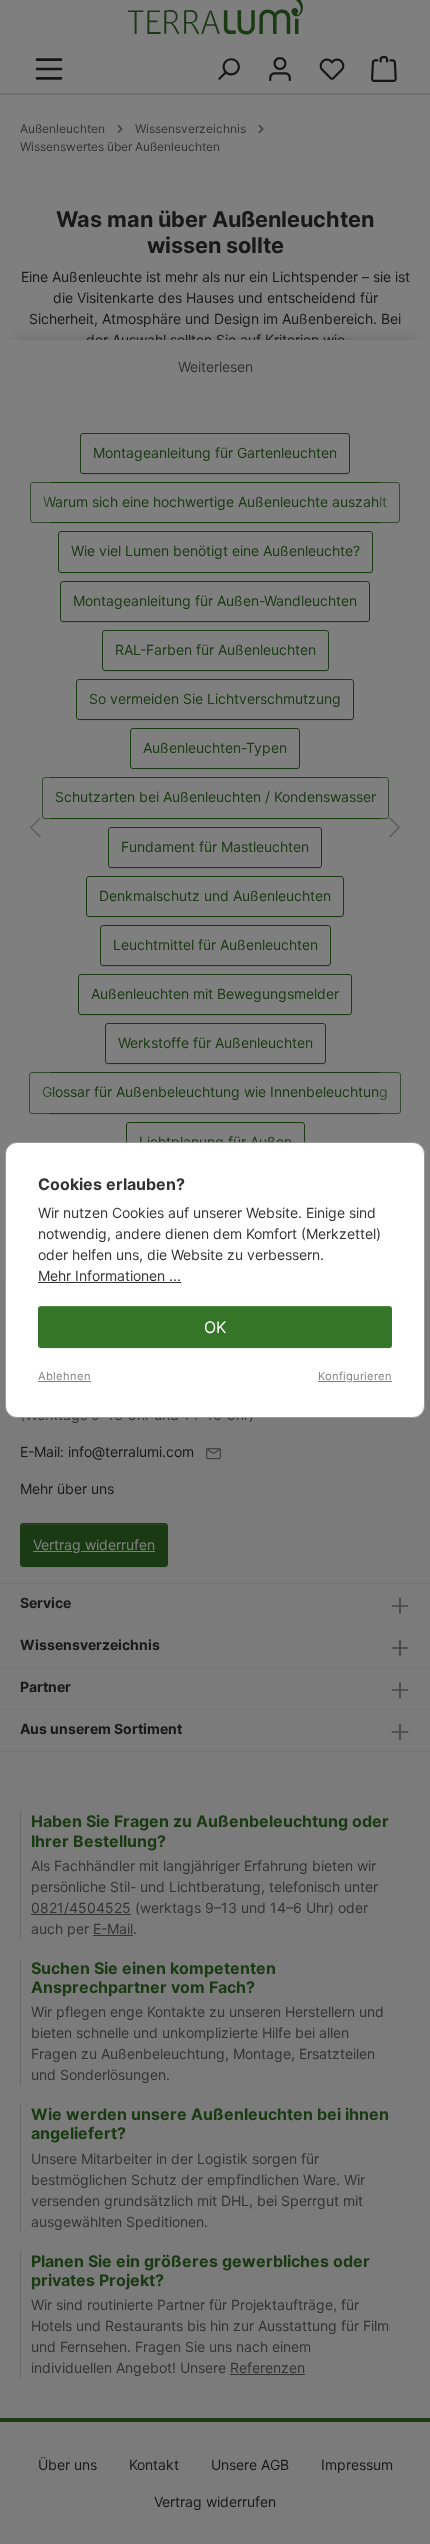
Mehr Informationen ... (109, 1275)
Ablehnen (64, 1376)
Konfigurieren (355, 1376)
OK (215, 1327)
